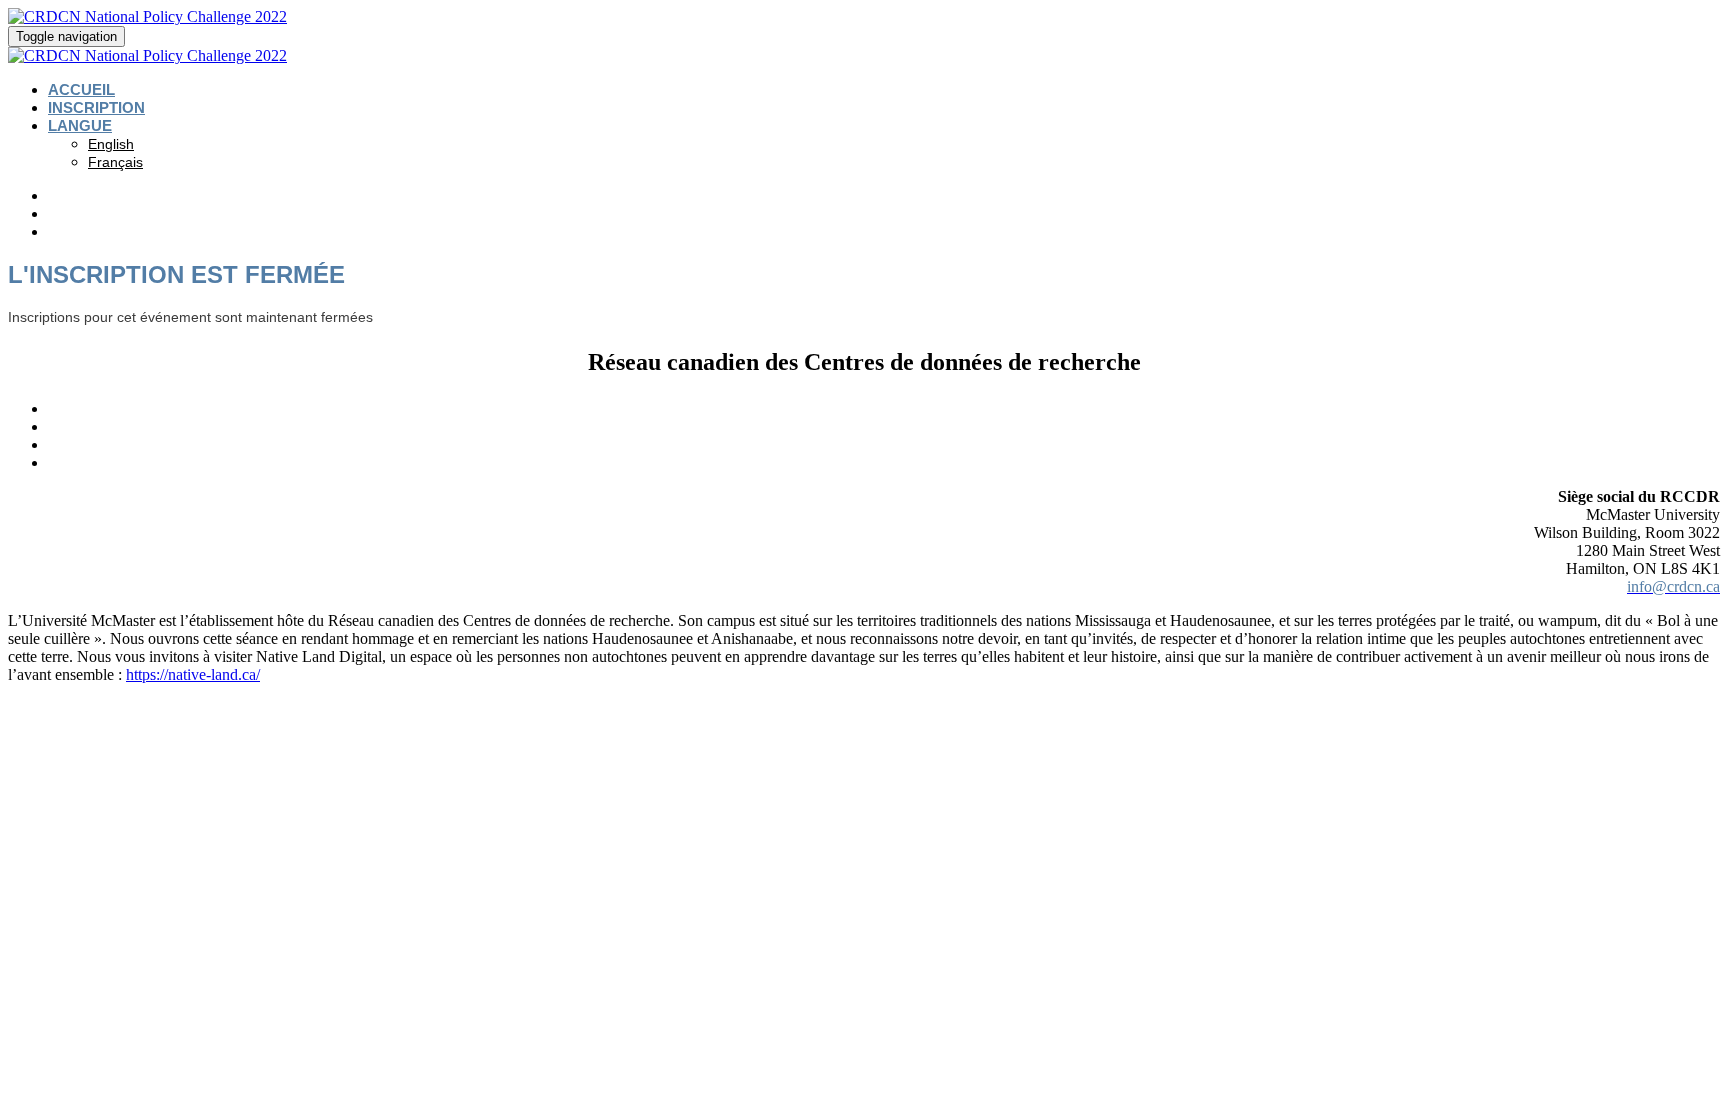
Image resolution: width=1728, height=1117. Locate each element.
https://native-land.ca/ (193, 674)
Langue (80, 125)
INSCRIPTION (96, 107)
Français (115, 162)
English (111, 144)
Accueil (81, 89)
